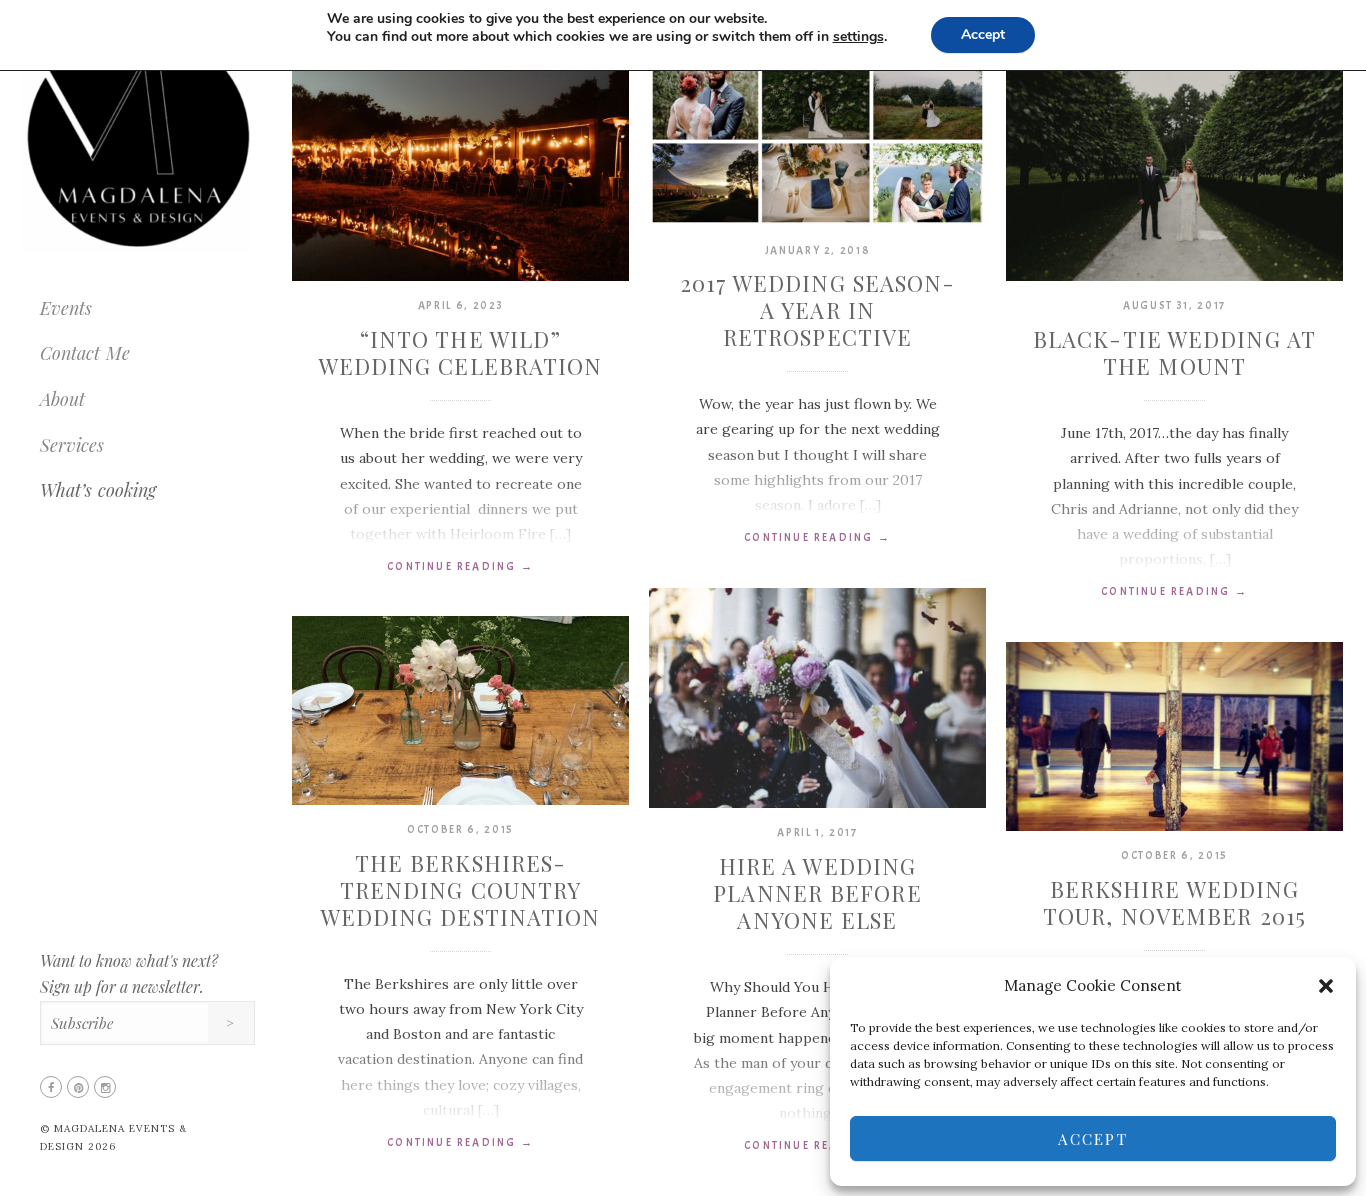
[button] (1326, 986)
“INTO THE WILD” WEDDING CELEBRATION (461, 352)
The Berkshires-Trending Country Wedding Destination (461, 890)
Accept (1093, 1139)
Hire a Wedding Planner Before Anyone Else (817, 893)
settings (858, 37)
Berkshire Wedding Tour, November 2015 (1174, 902)
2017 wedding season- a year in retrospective (818, 310)
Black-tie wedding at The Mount (1174, 352)
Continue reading (460, 566)
